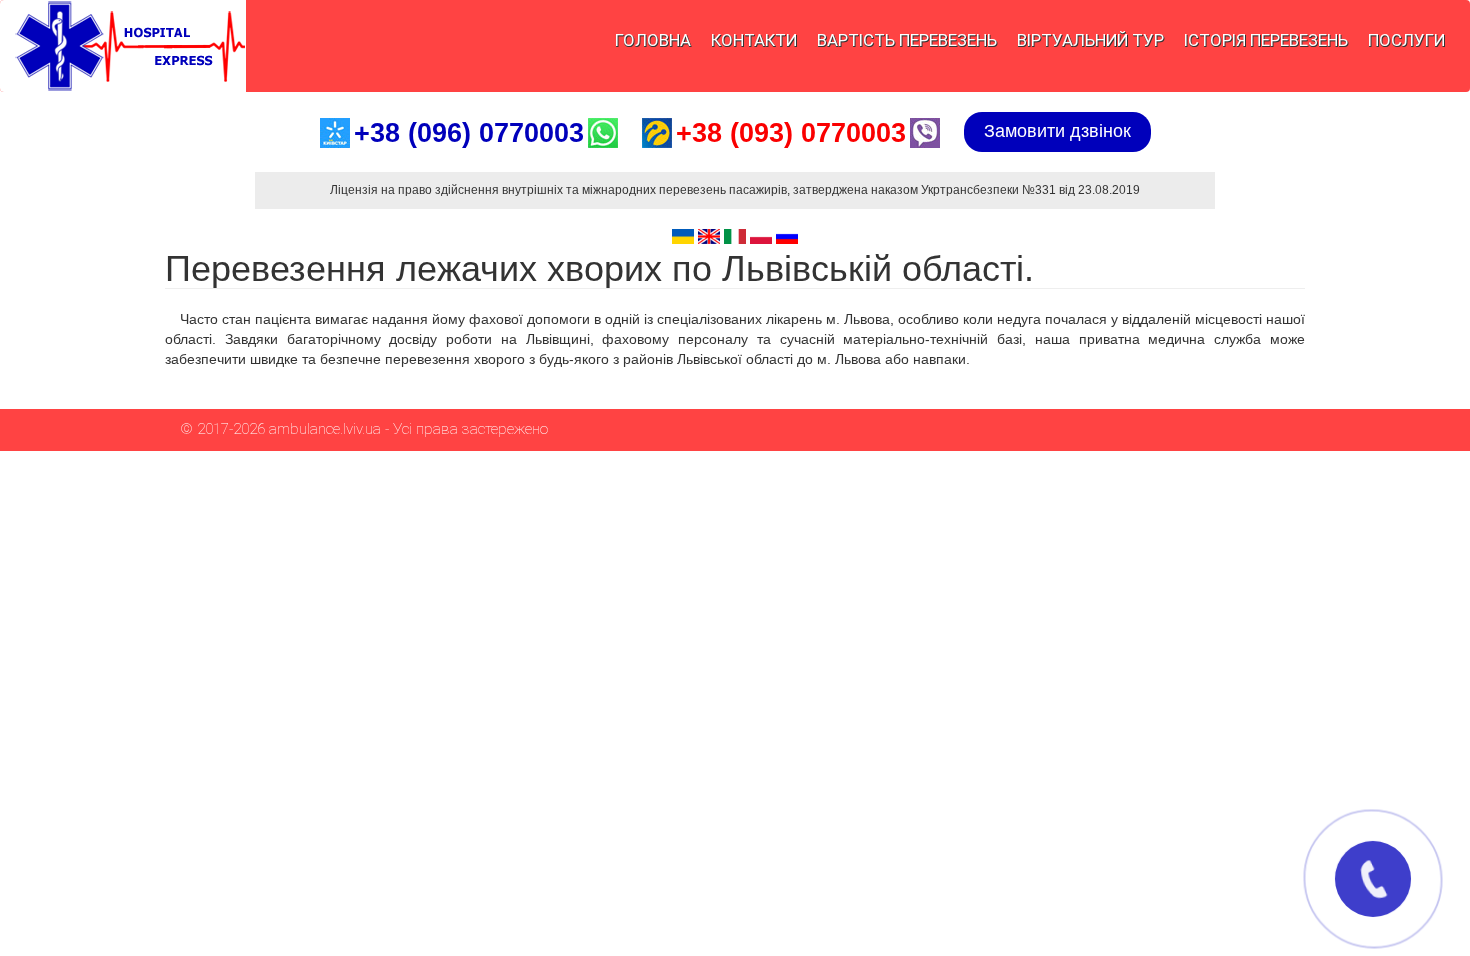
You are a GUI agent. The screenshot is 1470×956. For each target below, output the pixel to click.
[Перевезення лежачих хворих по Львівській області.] (683, 236)
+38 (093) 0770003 (791, 133)
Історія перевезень (1266, 40)
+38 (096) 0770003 (469, 133)
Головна (653, 40)
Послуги (1406, 40)
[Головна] (123, 46)
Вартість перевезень (907, 40)
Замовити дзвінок (1057, 131)
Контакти (754, 40)
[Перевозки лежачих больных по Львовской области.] (787, 236)
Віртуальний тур (1090, 40)
